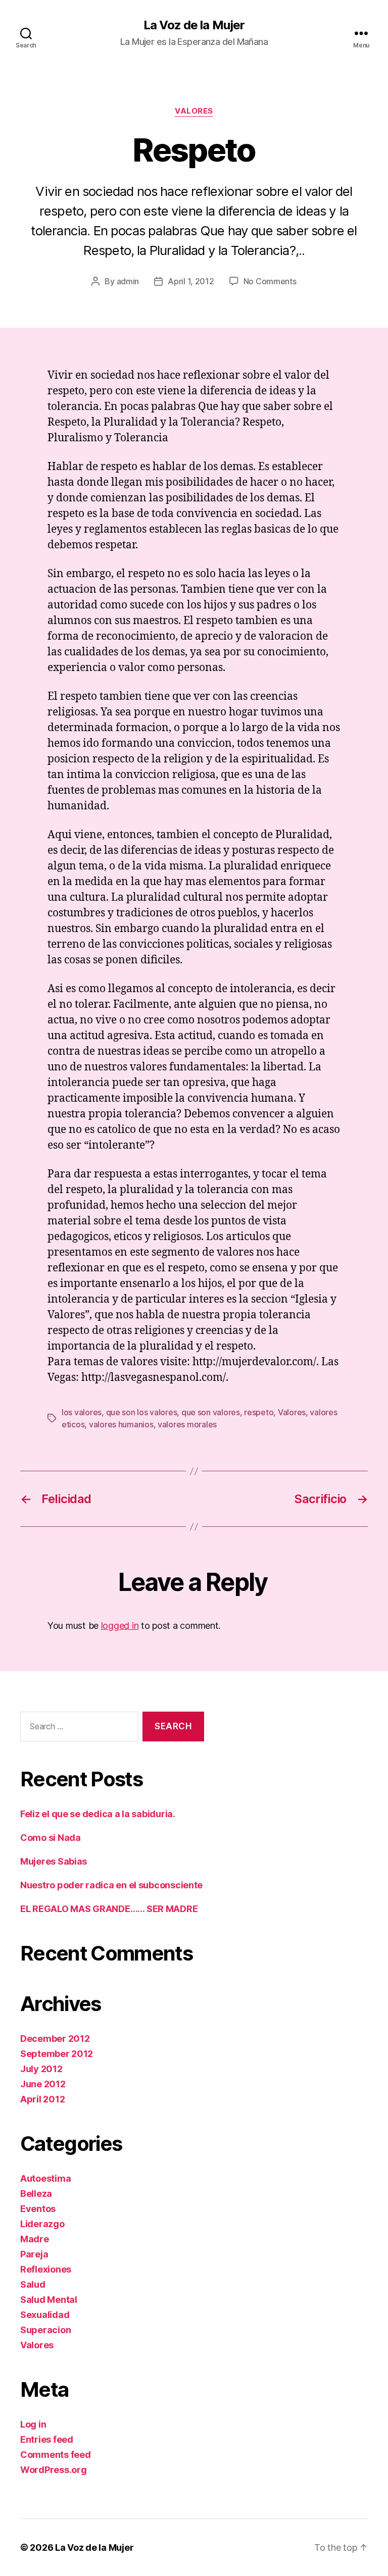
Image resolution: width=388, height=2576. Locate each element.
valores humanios (121, 1424)
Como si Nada (51, 1838)
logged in (120, 1626)
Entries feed (47, 2439)
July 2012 (41, 2069)
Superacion (45, 2330)
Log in (33, 2424)
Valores (194, 111)
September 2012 (57, 2054)
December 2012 (55, 2039)
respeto (259, 1412)
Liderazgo (42, 2224)
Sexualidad (45, 2315)
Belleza (36, 2194)
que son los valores (142, 1412)
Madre (35, 2239)
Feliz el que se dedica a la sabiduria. (98, 1814)
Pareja (34, 2254)
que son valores (211, 1412)
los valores (82, 1412)
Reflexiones (46, 2269)
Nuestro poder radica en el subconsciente (111, 1885)
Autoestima (45, 2178)
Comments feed (56, 2455)
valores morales (187, 1424)
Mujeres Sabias (54, 1861)
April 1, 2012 (191, 281)
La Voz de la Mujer (194, 25)
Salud (33, 2284)
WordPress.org (54, 2470)
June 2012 (43, 2084)
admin (128, 281)
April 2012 (42, 2099)
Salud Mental (49, 2300)
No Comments (270, 281)
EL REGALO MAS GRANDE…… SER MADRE (109, 1909)
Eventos (38, 2209)
